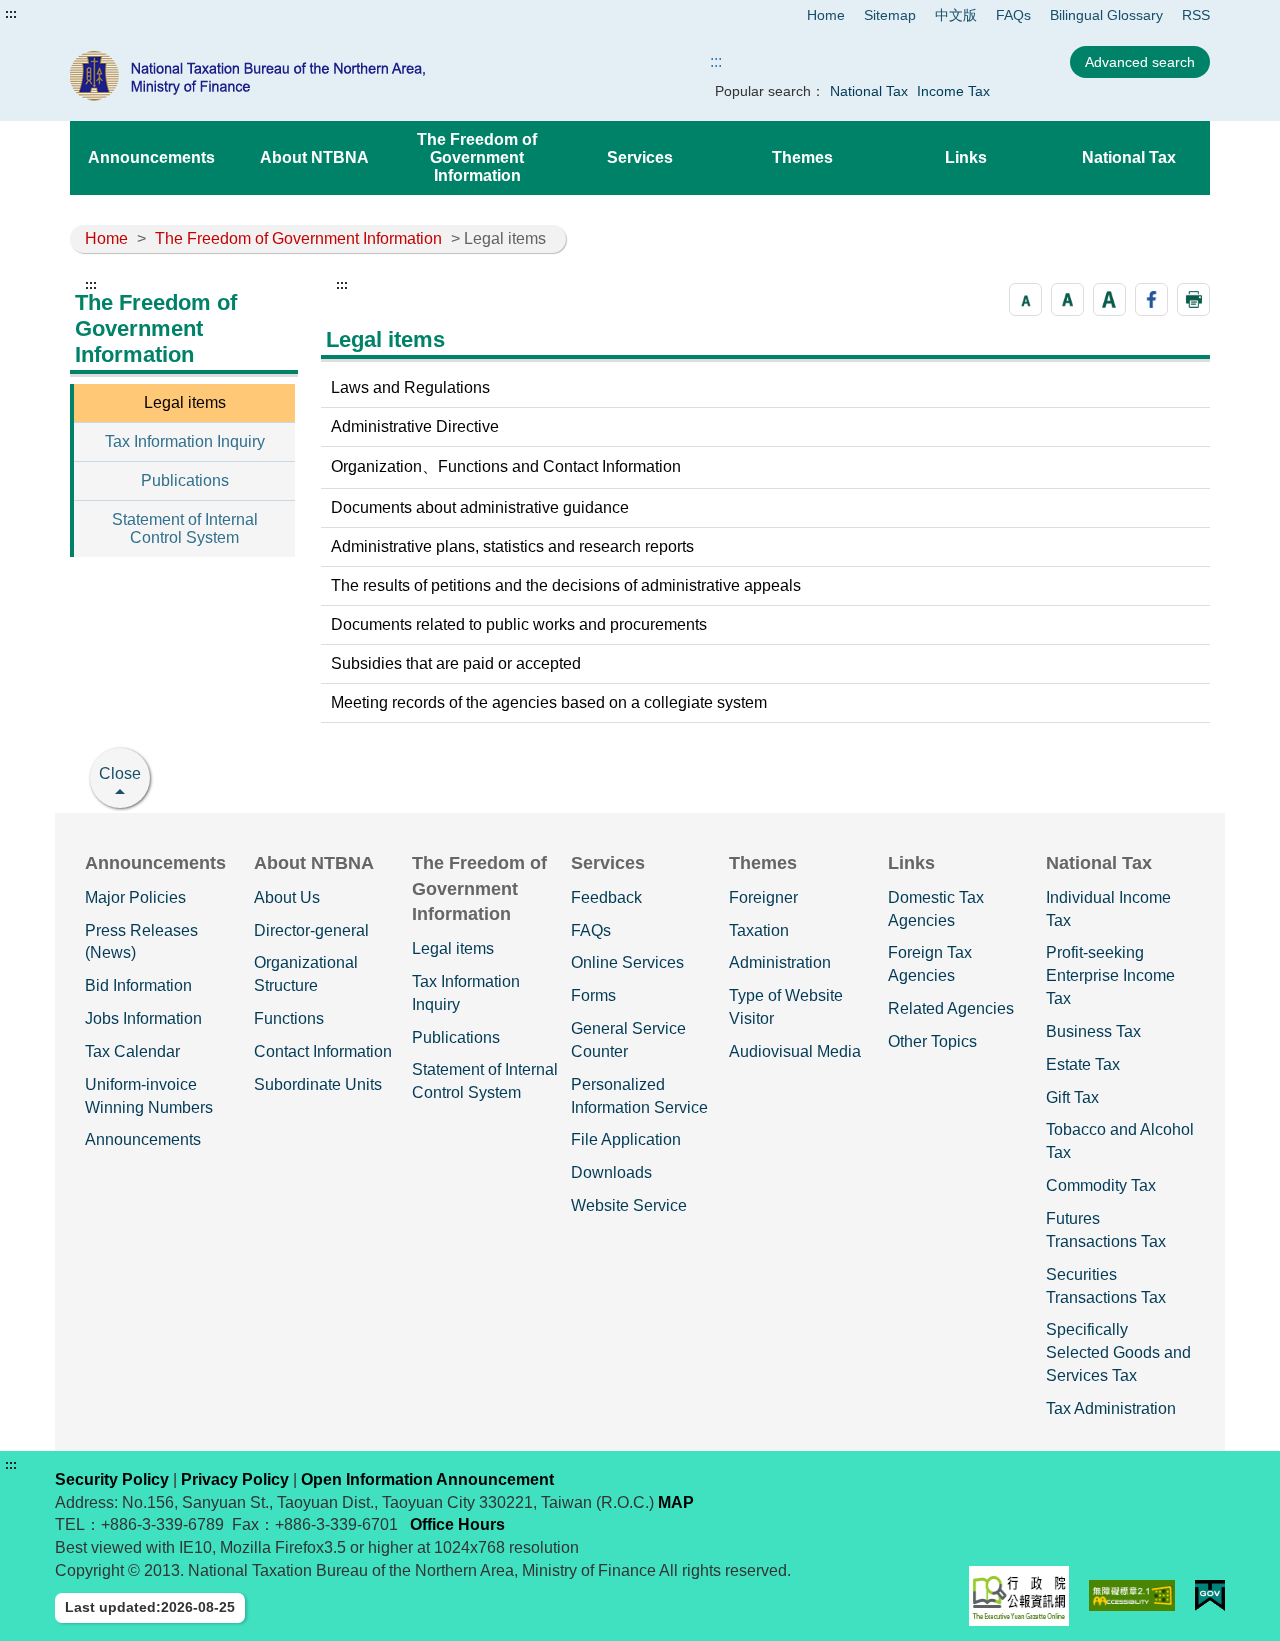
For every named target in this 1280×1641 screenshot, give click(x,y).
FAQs (1013, 15)
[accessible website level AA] (1132, 1595)
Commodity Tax (1101, 1185)
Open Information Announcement (427, 1479)
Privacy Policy (235, 1479)
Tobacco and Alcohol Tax (1120, 1141)
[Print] (1193, 299)
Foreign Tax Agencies (930, 964)
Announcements (151, 157)
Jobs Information (143, 1018)
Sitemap (890, 15)
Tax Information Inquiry (185, 441)
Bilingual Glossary (1106, 15)
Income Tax (953, 91)
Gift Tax (1072, 1097)
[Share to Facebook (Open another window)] (1151, 299)
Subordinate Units (318, 1084)
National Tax (869, 91)
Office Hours (457, 1524)
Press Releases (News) (141, 942)
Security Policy (112, 1479)
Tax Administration (1111, 1408)
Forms (593, 995)
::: (11, 14)
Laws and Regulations (410, 387)
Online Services (627, 962)
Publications (185, 480)
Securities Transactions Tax (1106, 1286)
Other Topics (932, 1041)
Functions (289, 1018)
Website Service (629, 1205)
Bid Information (138, 985)
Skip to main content (75, 14)
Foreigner (763, 897)
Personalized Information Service (639, 1096)
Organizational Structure (306, 974)
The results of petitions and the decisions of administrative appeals (566, 585)
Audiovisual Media (795, 1051)
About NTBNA (314, 157)
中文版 (956, 15)
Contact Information (323, 1051)
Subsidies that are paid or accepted (456, 663)
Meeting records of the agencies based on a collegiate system (549, 702)
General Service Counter (628, 1040)
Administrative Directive (415, 426)
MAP (676, 1502)
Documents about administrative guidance (480, 507)
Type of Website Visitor (786, 1007)
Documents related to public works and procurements (519, 624)
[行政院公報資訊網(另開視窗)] (1019, 1596)
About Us (287, 897)
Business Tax (1093, 1031)
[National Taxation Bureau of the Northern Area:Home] (298, 76)
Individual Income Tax (1108, 909)
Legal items (185, 402)
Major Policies (135, 897)
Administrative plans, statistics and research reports (512, 546)
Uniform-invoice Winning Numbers (149, 1096)
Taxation (759, 930)
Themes (802, 157)
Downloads (611, 1172)
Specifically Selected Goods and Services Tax (1118, 1352)
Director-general (311, 930)
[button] (1025, 299)
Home (826, 15)
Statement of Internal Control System (185, 528)
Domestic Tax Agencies (936, 909)
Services (640, 157)
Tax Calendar (132, 1051)
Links (966, 157)
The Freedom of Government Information (477, 157)
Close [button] (120, 773)
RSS (1196, 15)
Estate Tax (1083, 1064)
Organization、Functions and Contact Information (506, 466)
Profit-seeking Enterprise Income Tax (1110, 975)
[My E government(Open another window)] (1210, 1595)
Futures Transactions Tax (1106, 1230)
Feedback (606, 897)
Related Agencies (951, 1008)
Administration (780, 962)
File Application (626, 1139)
